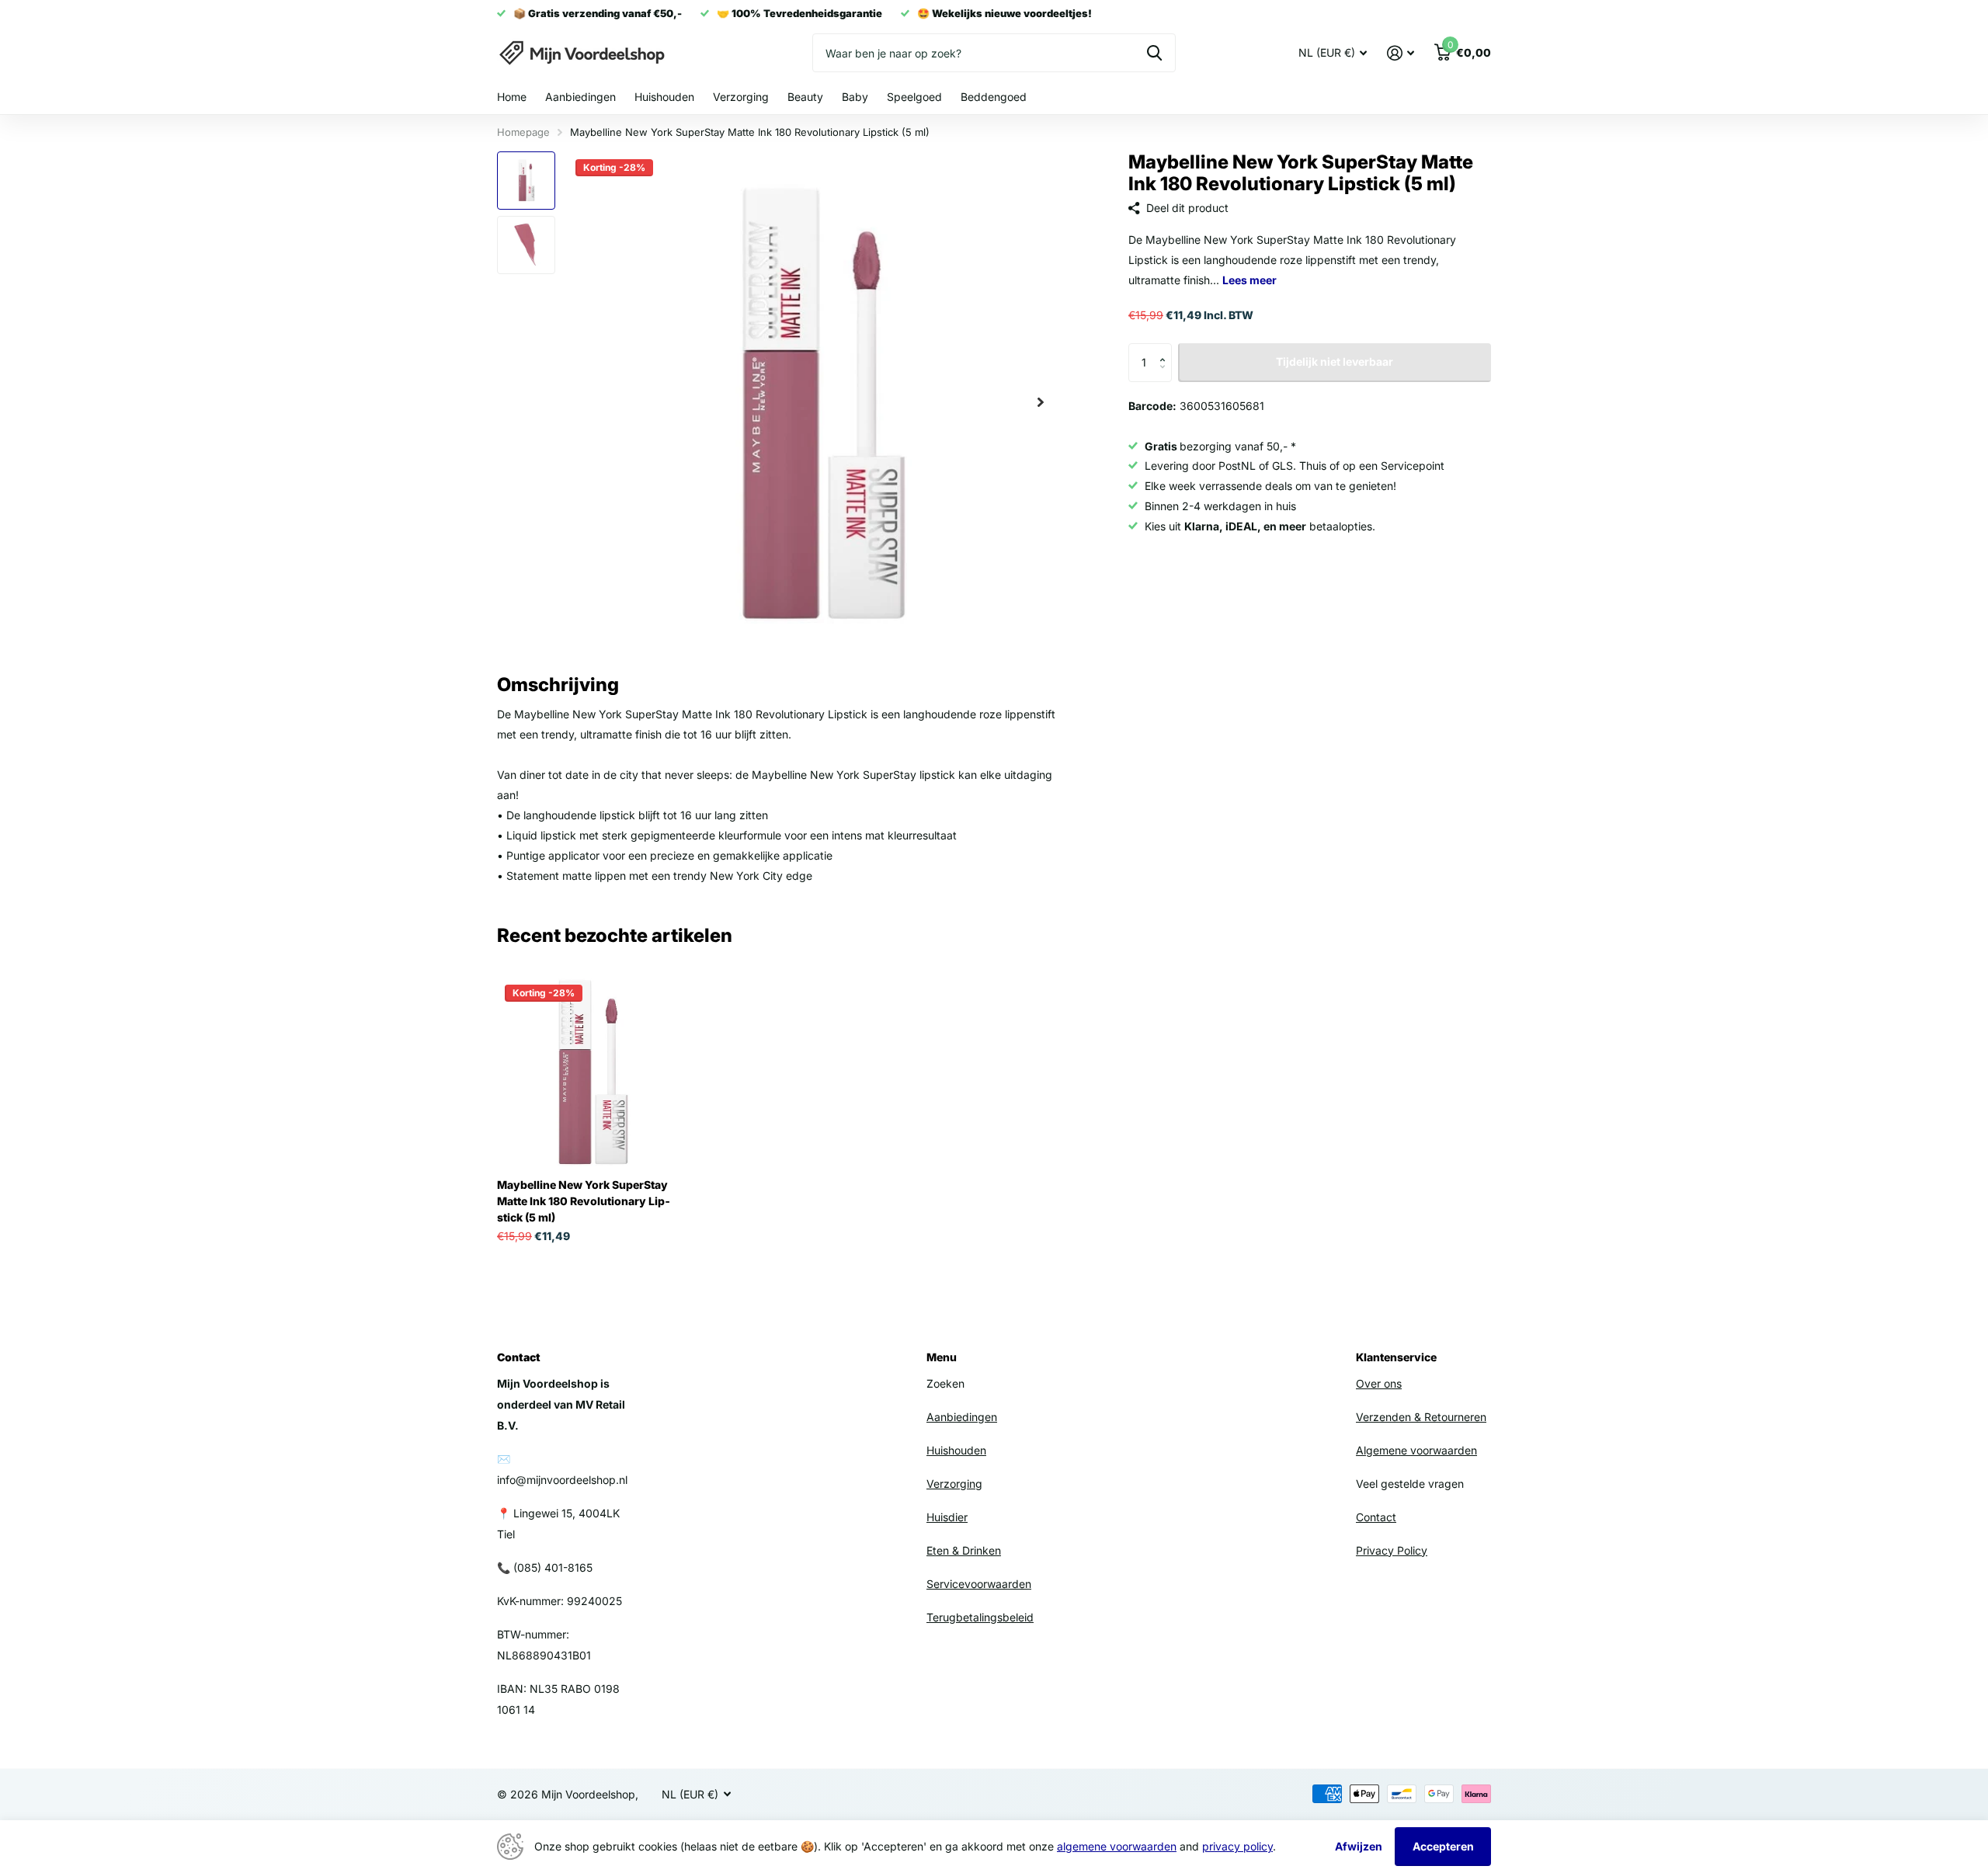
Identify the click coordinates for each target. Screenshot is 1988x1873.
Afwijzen (1359, 1846)
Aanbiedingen (580, 97)
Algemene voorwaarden (1416, 1450)
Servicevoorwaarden (979, 1584)
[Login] (1401, 53)
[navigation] (526, 181)
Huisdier (947, 1517)
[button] (1166, 349)
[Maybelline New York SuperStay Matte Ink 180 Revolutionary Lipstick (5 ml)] (591, 1071)
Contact (1376, 1517)
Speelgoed (914, 97)
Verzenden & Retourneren (1421, 1417)
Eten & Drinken (964, 1550)
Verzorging (741, 97)
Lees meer (1249, 280)
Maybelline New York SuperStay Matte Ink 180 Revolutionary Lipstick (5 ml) (584, 1201)
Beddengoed (994, 97)
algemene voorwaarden (1117, 1846)
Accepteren (1443, 1846)
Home (512, 97)
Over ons (1379, 1383)
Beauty (805, 97)
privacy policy (1237, 1846)
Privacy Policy (1392, 1550)
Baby (855, 97)
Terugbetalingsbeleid (980, 1617)
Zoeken (1154, 53)
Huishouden (664, 97)
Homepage (523, 132)
